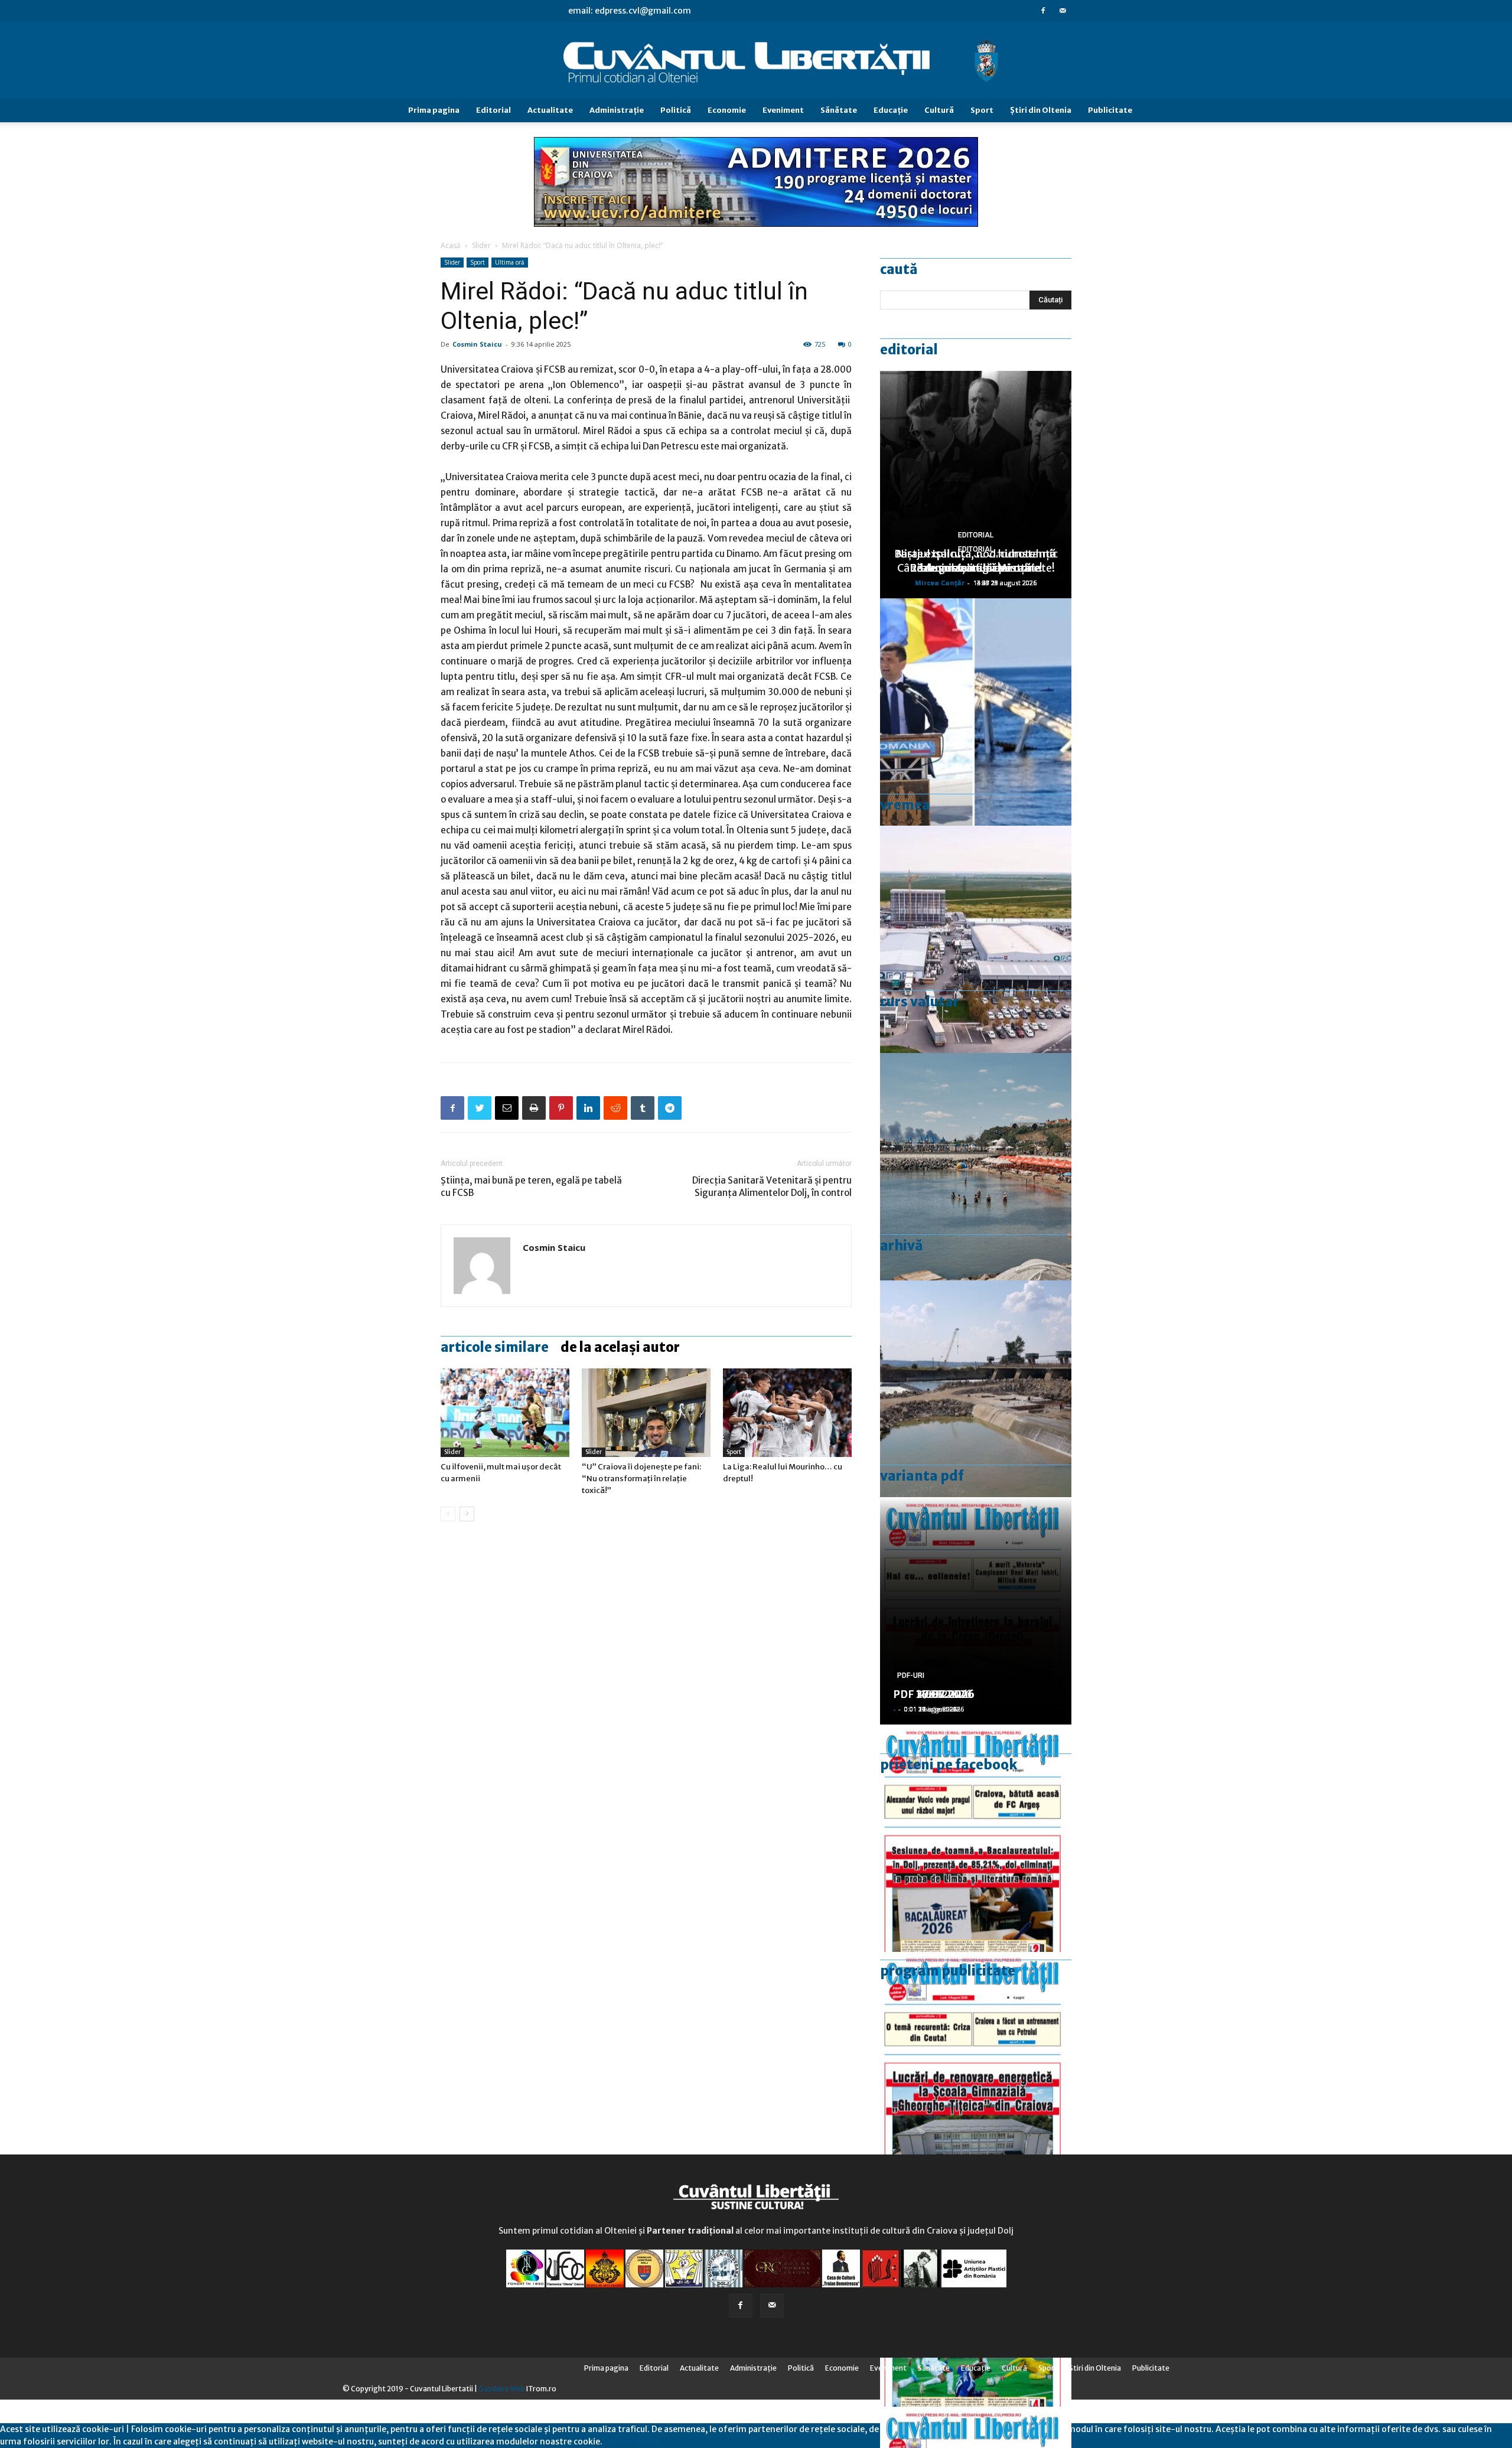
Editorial (493, 110)
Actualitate (550, 110)
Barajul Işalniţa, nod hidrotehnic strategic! (976, 561)
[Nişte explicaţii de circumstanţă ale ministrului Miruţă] (976, 712)
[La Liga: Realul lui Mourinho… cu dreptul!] (787, 1413)
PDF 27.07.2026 (934, 1694)
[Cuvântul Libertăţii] (756, 61)
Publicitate (1110, 110)
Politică (676, 110)
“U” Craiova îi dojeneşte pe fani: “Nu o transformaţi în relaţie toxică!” (641, 1479)
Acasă (451, 245)
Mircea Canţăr (940, 583)
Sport (982, 110)
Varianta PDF (922, 1476)
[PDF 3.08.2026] (976, 2066)
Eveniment (783, 110)
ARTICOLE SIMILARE (495, 1347)
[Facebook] (1043, 11)
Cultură (939, 110)
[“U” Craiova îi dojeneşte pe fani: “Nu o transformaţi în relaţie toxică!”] (646, 1413)
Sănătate (839, 110)
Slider (481, 245)
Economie (727, 110)
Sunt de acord (630, 2442)
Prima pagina (434, 110)
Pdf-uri (911, 1676)
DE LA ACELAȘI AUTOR (620, 1347)
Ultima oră (510, 262)
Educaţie (891, 110)
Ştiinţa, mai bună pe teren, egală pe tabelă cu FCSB (531, 1186)
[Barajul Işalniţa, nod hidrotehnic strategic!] (976, 1394)
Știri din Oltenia (1041, 110)
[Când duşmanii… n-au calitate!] (976, 939)
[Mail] (1063, 11)
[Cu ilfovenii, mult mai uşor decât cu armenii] (505, 1413)
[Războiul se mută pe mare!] (976, 1167)
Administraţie (617, 110)
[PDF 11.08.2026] (976, 1838)
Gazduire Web (502, 2389)
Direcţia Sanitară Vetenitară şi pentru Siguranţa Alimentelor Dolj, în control (772, 1186)
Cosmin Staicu (477, 344)
